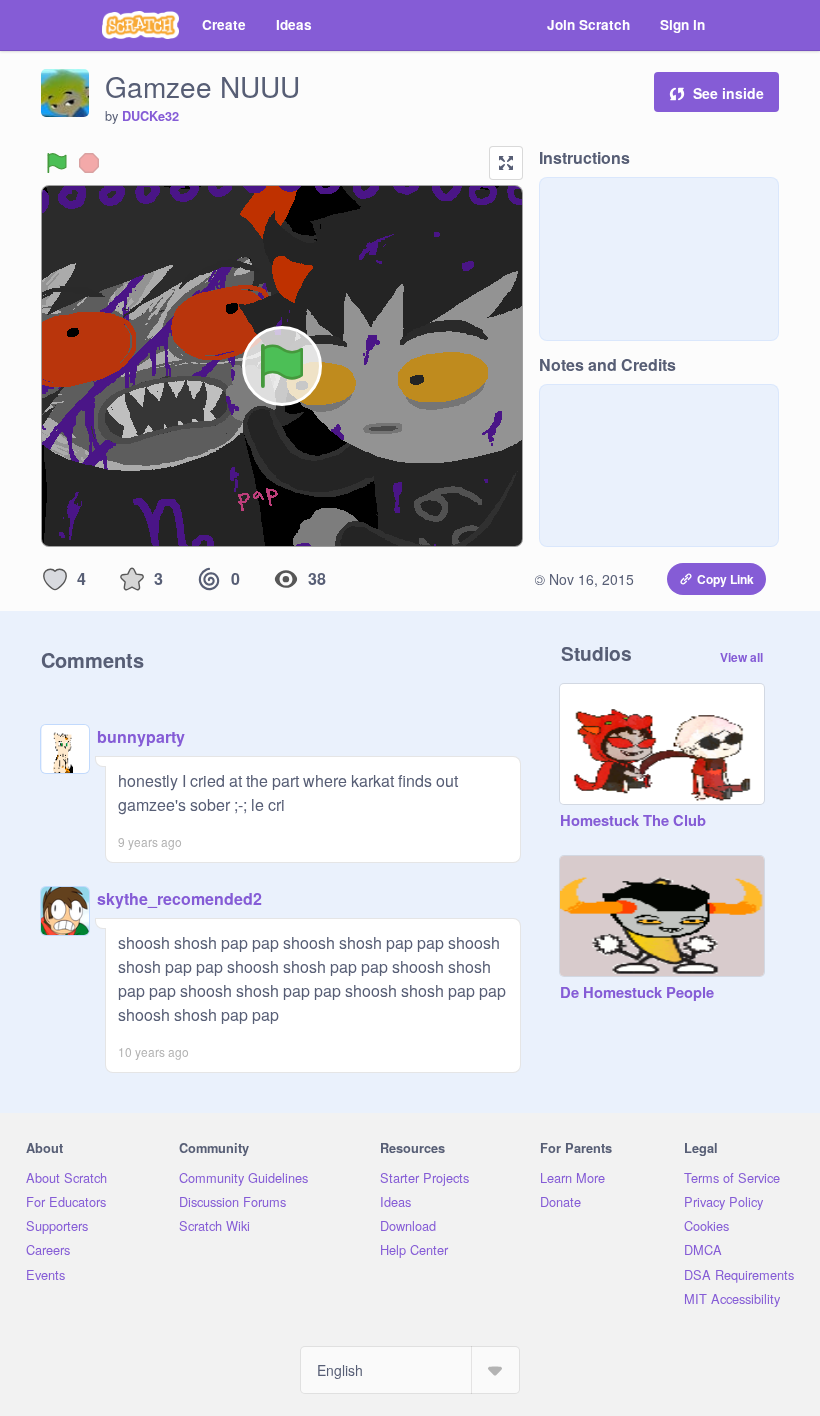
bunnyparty (141, 736)
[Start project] (57, 163)
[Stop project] (89, 163)
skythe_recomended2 (179, 898)
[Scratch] (140, 25)
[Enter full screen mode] (506, 163)
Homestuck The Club (633, 821)
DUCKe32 (150, 116)
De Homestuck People (637, 993)
